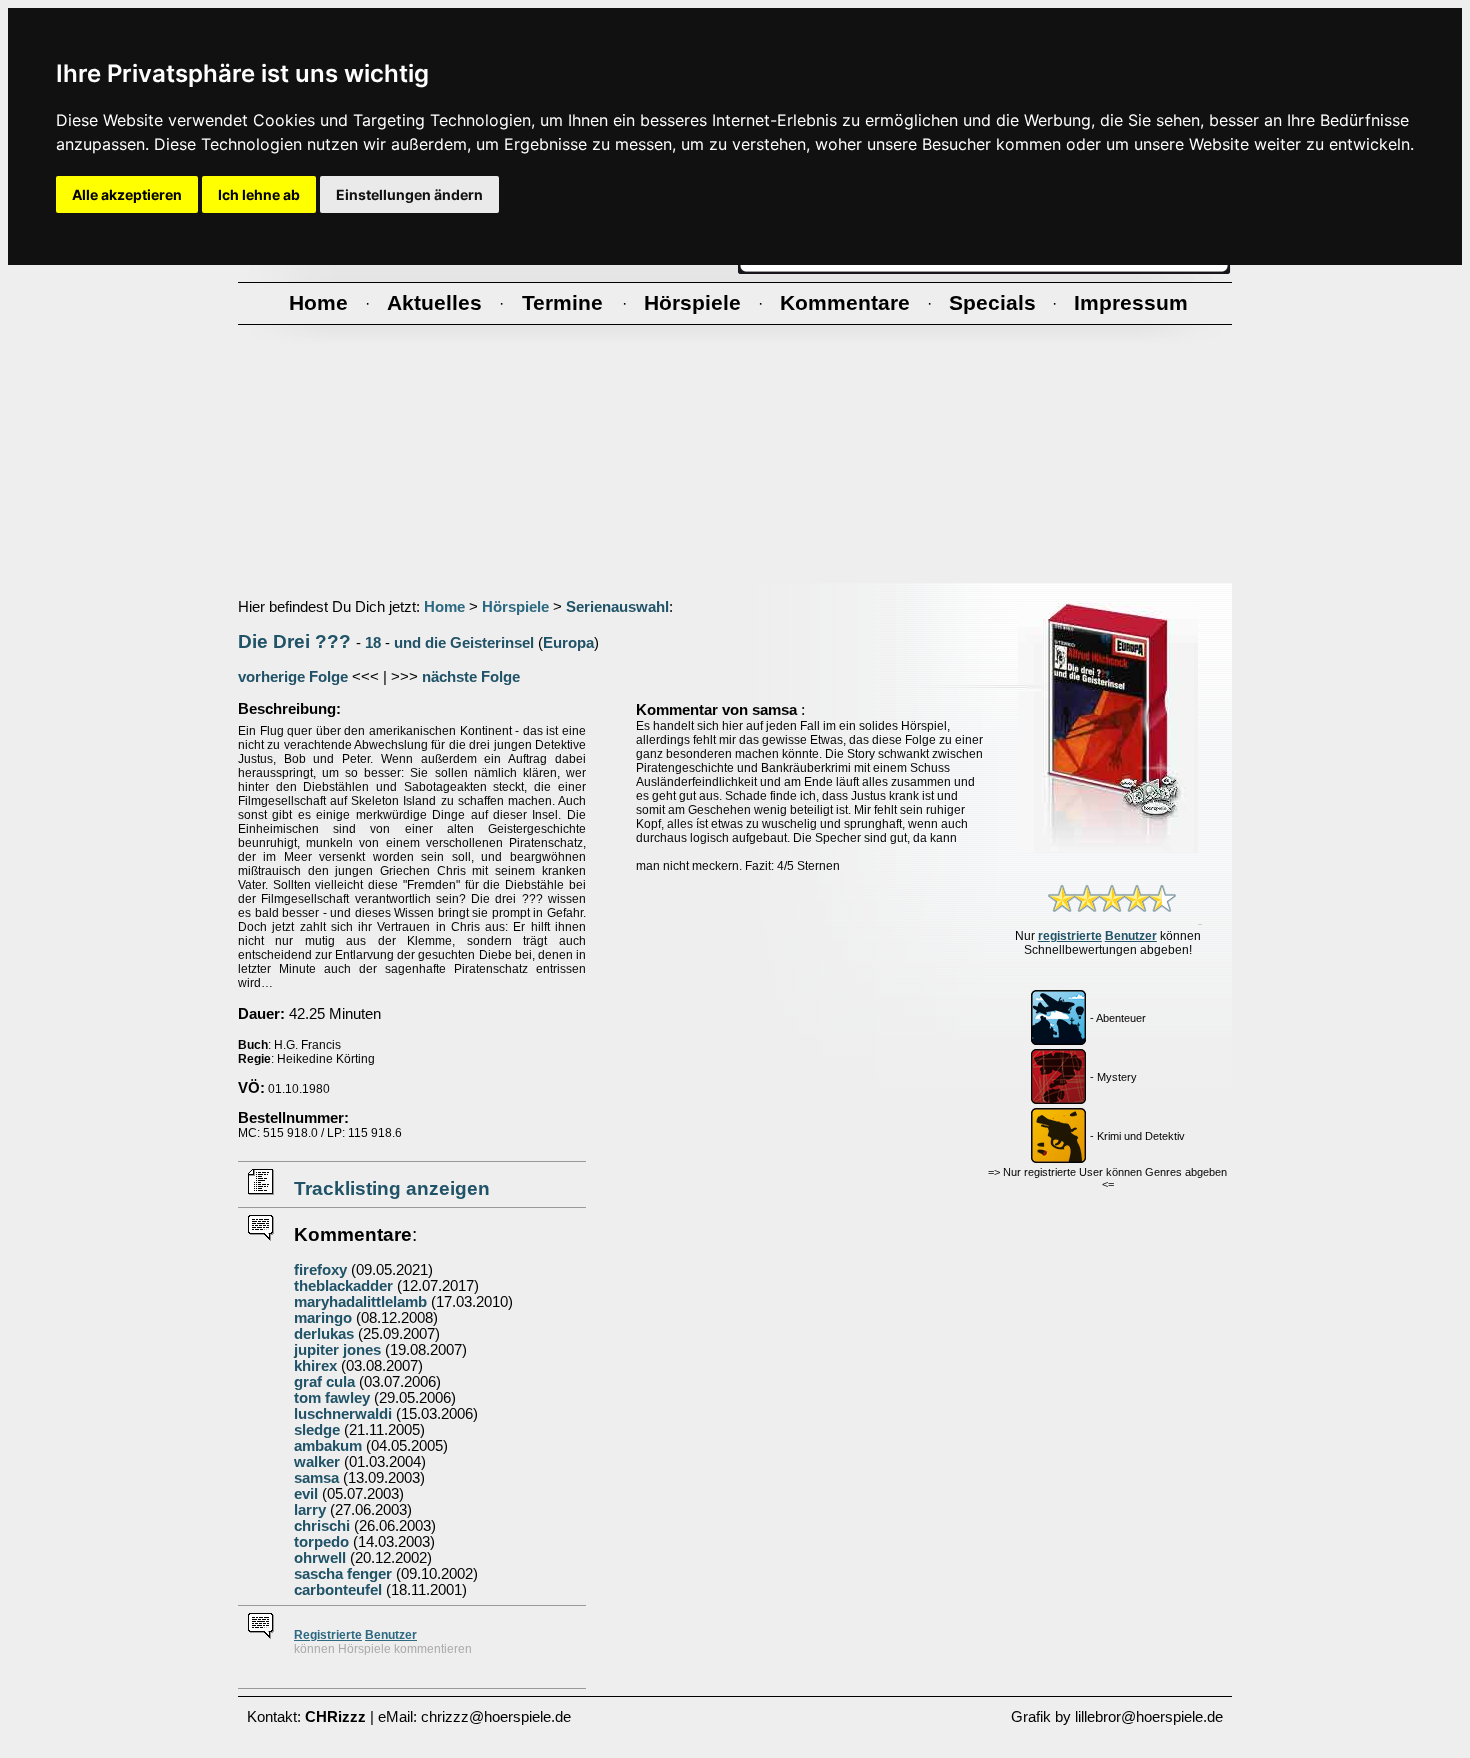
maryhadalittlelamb (360, 1302)
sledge (317, 1430)
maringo (323, 1318)
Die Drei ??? (294, 641)
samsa (316, 1478)
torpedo (321, 1542)
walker (317, 1462)
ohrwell (320, 1558)
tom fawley (332, 1398)
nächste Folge (471, 677)
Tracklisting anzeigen (392, 1188)
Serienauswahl (617, 607)
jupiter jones (337, 1350)
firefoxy (320, 1270)
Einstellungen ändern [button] (409, 194)
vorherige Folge (293, 677)
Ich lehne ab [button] (259, 194)
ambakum (328, 1446)
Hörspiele (515, 607)
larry (310, 1510)
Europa (568, 643)
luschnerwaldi (343, 1414)
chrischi (322, 1526)
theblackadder (343, 1286)
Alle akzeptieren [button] (127, 194)
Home (444, 607)
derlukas (324, 1334)
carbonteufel (338, 1590)
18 (373, 643)
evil (306, 1494)
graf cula (324, 1382)
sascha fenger (343, 1574)
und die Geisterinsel (464, 643)
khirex (315, 1366)
